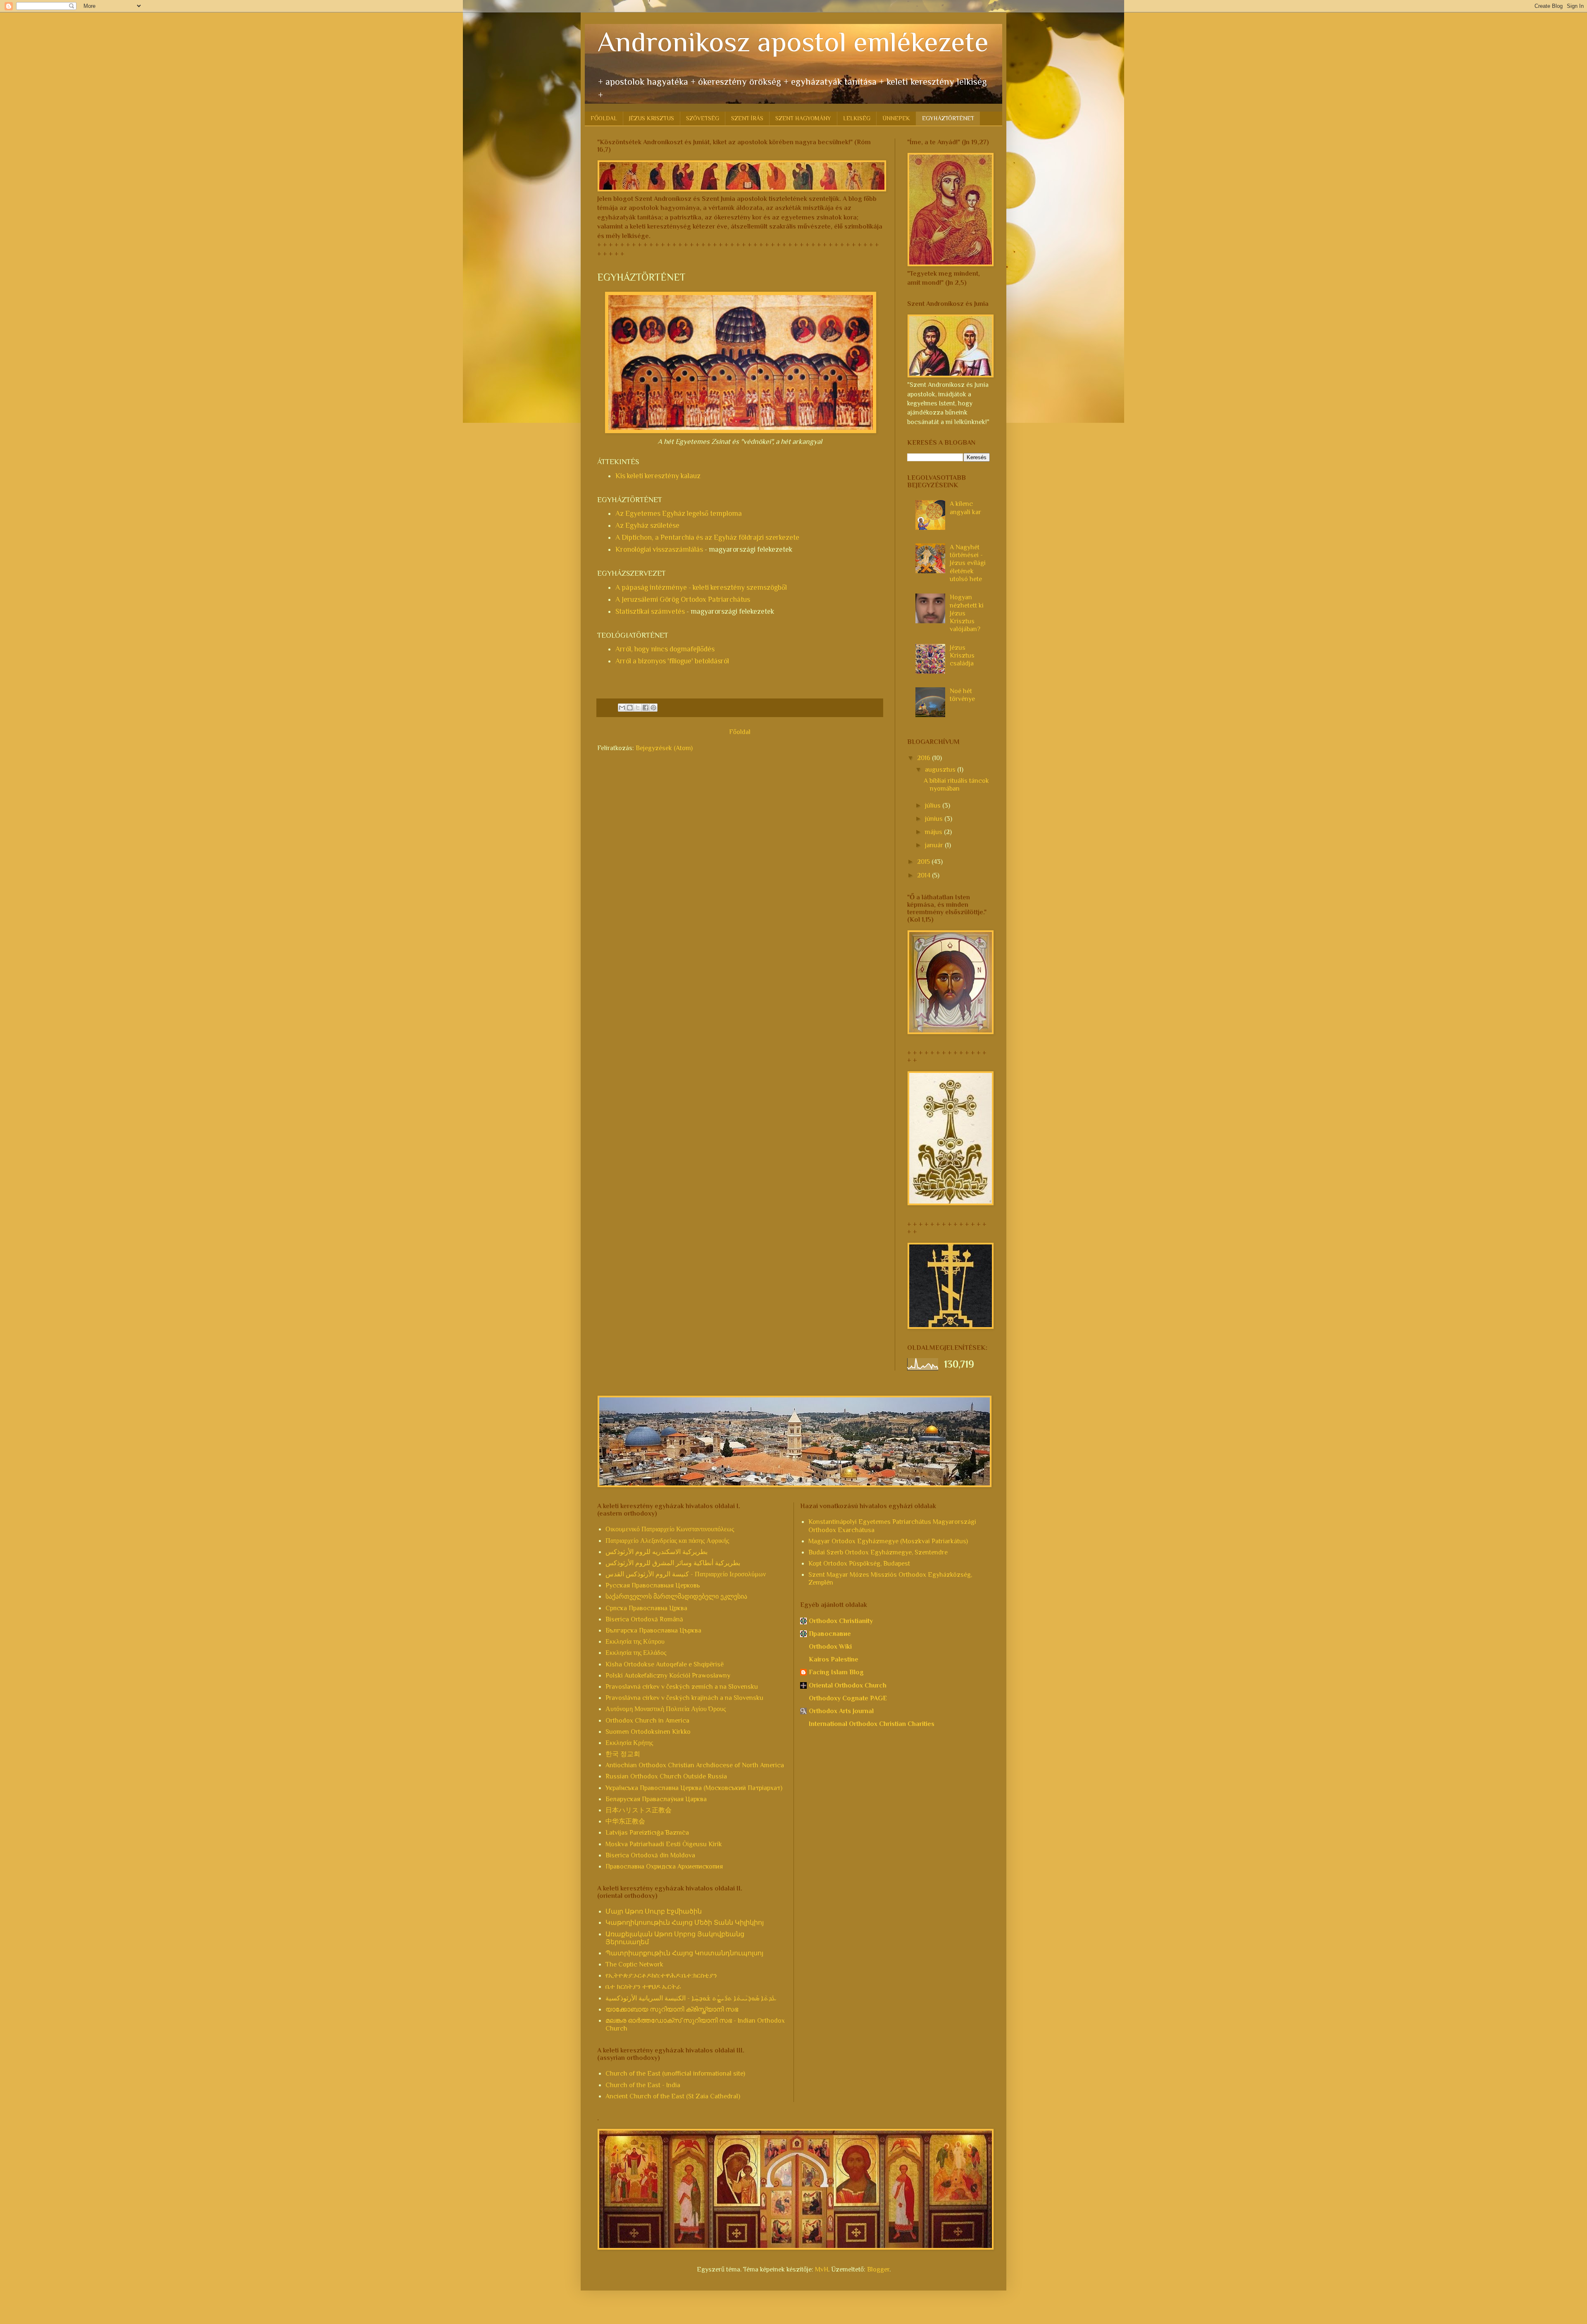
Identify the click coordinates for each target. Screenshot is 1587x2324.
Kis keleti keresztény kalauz (658, 476)
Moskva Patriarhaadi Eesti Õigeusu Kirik (664, 1844)
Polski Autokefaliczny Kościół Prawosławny (668, 1676)
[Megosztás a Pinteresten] (653, 708)
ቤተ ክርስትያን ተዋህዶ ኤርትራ (643, 1987)
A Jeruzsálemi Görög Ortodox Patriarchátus (683, 599)
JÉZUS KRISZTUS (652, 118)
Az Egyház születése (647, 525)
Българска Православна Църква (653, 1630)
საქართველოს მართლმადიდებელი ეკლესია (676, 1597)
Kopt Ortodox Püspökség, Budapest (859, 1564)
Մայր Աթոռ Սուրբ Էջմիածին (654, 1912)
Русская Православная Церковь (653, 1585)
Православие (830, 1634)
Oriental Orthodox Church (848, 1685)
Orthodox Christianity (841, 1621)
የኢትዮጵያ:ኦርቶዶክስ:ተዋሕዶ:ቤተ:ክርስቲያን (661, 1976)
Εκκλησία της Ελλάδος (636, 1653)
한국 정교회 (623, 1754)
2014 (925, 875)
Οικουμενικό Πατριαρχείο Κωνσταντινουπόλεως (670, 1529)
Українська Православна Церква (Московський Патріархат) (694, 1788)
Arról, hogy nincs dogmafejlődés (665, 649)
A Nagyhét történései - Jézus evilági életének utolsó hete (968, 563)
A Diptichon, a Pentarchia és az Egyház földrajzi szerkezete (707, 537)
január (935, 845)
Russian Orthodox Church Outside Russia (666, 1776)
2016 (925, 758)
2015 (924, 862)
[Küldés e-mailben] (622, 708)
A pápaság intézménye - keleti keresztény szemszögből (701, 587)
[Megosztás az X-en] (638, 708)
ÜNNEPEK (896, 118)
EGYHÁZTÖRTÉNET (948, 118)
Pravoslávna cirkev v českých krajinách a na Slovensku (684, 1698)
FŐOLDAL (604, 118)
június (935, 819)
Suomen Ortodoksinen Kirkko (648, 1732)
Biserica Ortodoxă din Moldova (650, 1855)
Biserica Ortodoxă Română (644, 1619)
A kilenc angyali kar (965, 508)
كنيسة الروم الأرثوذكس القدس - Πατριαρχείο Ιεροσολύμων (686, 1574)
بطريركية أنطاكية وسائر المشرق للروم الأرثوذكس (673, 1563)
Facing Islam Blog (836, 1672)
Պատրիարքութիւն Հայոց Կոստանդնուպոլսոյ (684, 1953)
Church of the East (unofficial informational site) (675, 2074)
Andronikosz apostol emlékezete (793, 42)
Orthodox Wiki (830, 1647)
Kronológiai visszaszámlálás (659, 549)
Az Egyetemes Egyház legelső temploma (679, 513)
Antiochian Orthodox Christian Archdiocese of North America (695, 1765)
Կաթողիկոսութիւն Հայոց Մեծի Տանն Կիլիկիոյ (685, 1923)
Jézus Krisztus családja (962, 655)
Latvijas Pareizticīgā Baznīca (647, 1833)
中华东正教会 (625, 1821)
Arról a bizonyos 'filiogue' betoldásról (672, 661)
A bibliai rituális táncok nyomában (956, 785)
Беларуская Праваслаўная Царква (656, 1799)
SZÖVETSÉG (703, 118)
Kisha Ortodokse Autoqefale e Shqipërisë (665, 1664)
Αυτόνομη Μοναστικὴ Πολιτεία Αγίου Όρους (666, 1709)
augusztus (941, 770)
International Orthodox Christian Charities (872, 1724)
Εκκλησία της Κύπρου (635, 1642)
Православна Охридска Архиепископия (664, 1866)
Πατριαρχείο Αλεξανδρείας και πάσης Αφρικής (667, 1541)
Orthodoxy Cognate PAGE (848, 1698)
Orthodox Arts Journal (841, 1711)
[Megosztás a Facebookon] (646, 708)
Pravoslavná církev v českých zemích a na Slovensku (682, 1687)
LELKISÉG (857, 118)
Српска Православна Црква (646, 1608)
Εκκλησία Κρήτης (629, 1743)
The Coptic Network (634, 1964)
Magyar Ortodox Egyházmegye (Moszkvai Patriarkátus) (888, 1541)
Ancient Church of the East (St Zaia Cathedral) (673, 2096)
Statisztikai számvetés (650, 611)
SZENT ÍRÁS (747, 118)
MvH (822, 2269)
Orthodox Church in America (647, 1721)
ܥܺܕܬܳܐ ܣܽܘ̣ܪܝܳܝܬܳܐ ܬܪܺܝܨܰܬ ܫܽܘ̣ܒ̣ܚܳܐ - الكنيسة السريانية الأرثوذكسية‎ (691, 1998)
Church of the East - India (643, 2085)
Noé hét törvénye (962, 695)
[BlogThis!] (630, 708)
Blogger (878, 2269)
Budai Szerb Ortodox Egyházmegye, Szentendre (878, 1552)
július (934, 806)
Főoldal (740, 732)
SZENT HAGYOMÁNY (803, 118)
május (934, 832)
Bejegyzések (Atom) (664, 748)
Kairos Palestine (834, 1659)
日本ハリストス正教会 (639, 1810)
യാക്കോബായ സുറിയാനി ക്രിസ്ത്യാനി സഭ (672, 2009)
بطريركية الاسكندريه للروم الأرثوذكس (656, 1552)
